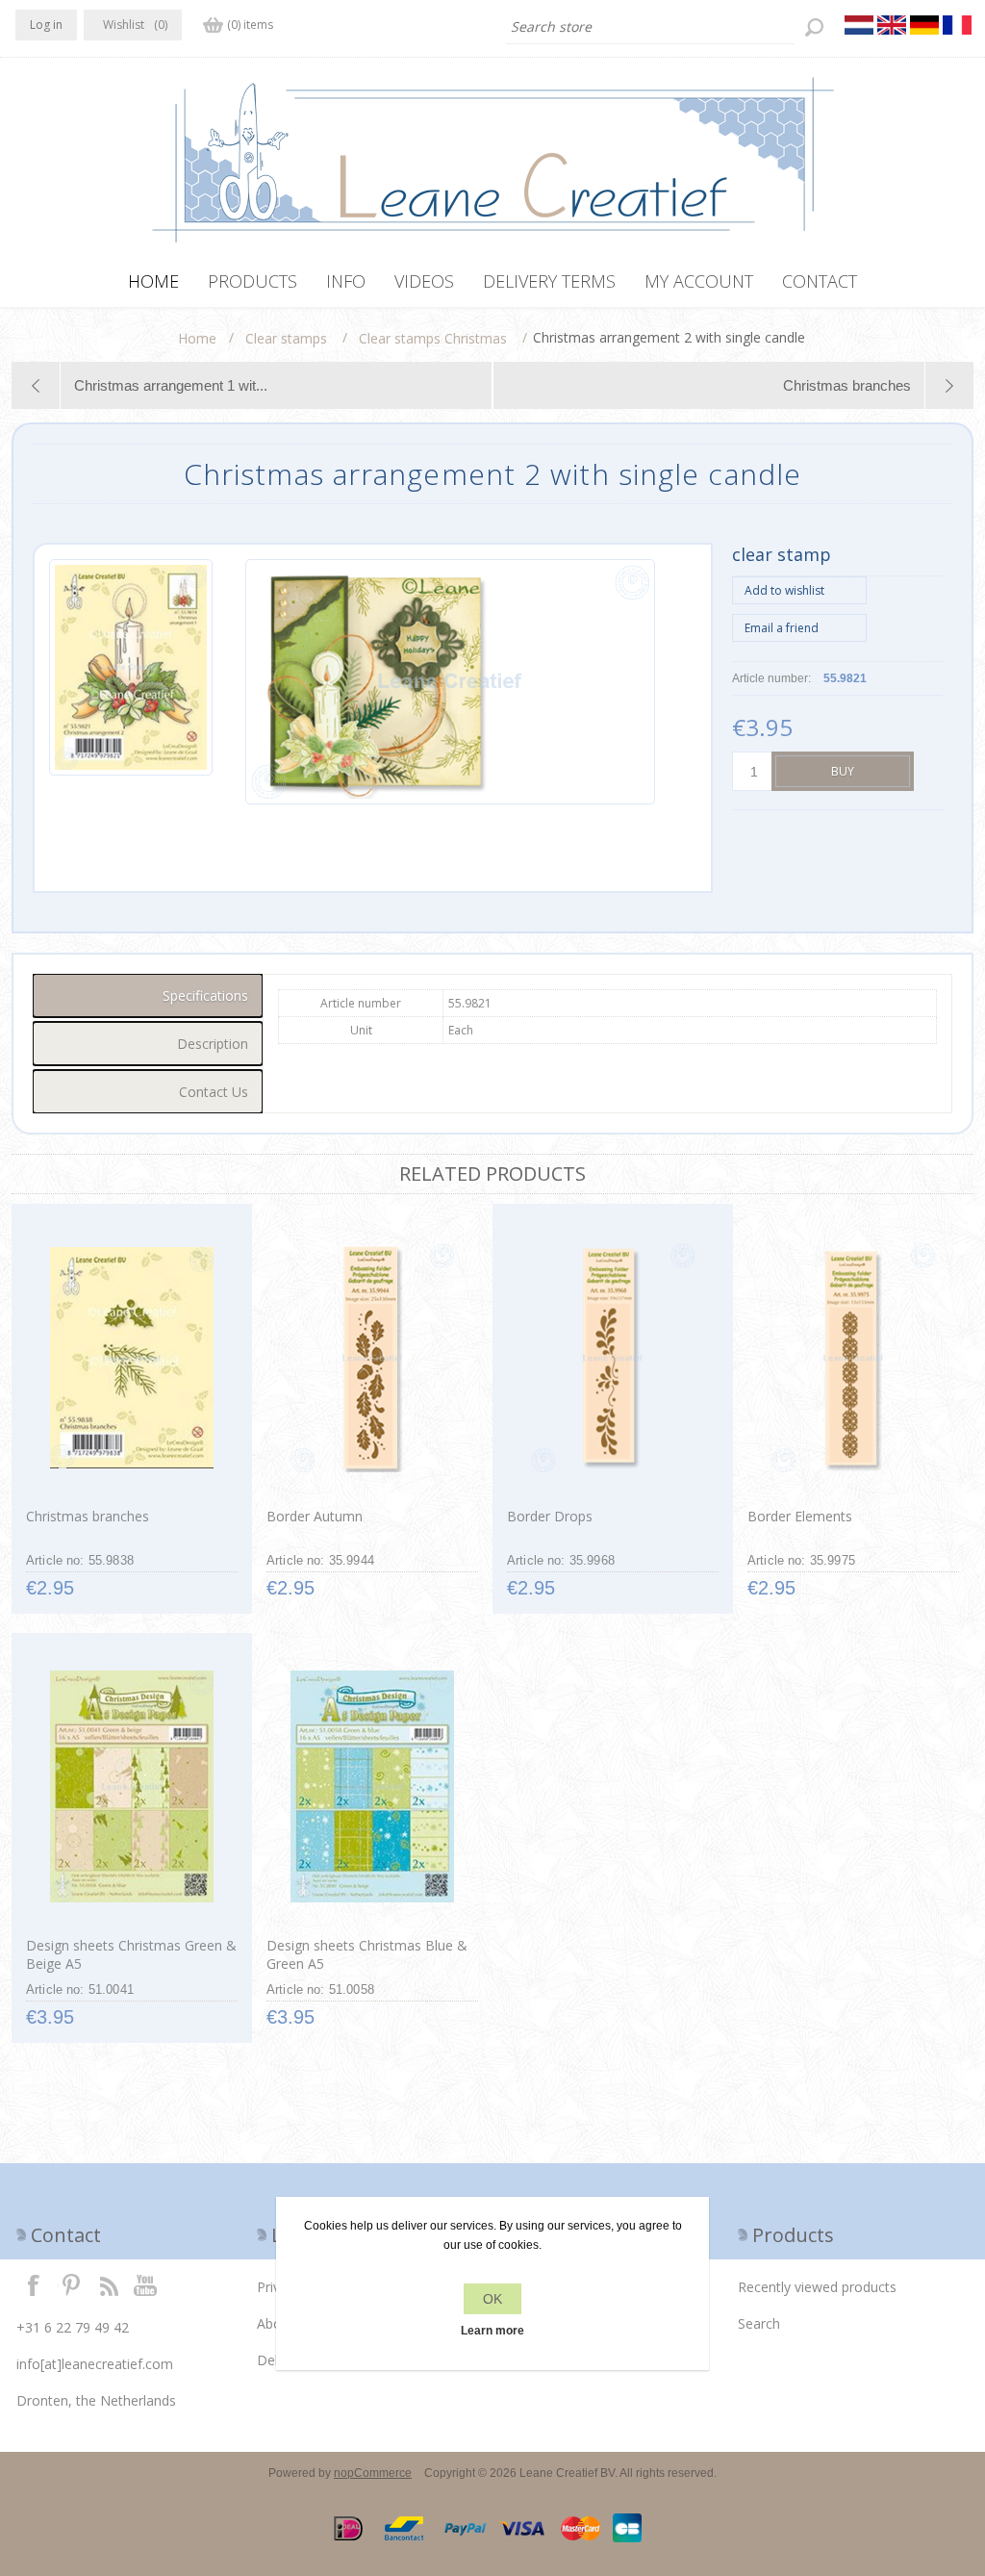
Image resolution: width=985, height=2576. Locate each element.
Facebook (34, 2284)
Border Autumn (315, 1516)
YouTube (146, 2284)
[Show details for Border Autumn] (372, 1358)
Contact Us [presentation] (214, 1092)
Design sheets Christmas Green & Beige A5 (131, 1954)
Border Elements (800, 1516)
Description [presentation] (213, 1044)
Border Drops (550, 1516)
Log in (46, 25)
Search (759, 2323)
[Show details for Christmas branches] (131, 1358)
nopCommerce (373, 2473)
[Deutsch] (924, 25)
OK (492, 2299)
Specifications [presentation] (205, 995)
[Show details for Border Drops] (612, 1358)
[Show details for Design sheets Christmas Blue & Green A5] (372, 1787)
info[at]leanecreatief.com (95, 2364)
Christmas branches (88, 1516)
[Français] (957, 25)
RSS (109, 2284)
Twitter (71, 2284)
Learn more (492, 2331)
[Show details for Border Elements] (853, 1358)
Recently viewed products (817, 2287)
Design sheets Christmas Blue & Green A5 (367, 1954)
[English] (892, 25)
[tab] (148, 995)
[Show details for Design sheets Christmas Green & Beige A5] (131, 1787)
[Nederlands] (859, 25)
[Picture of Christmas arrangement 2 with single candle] (131, 682)
